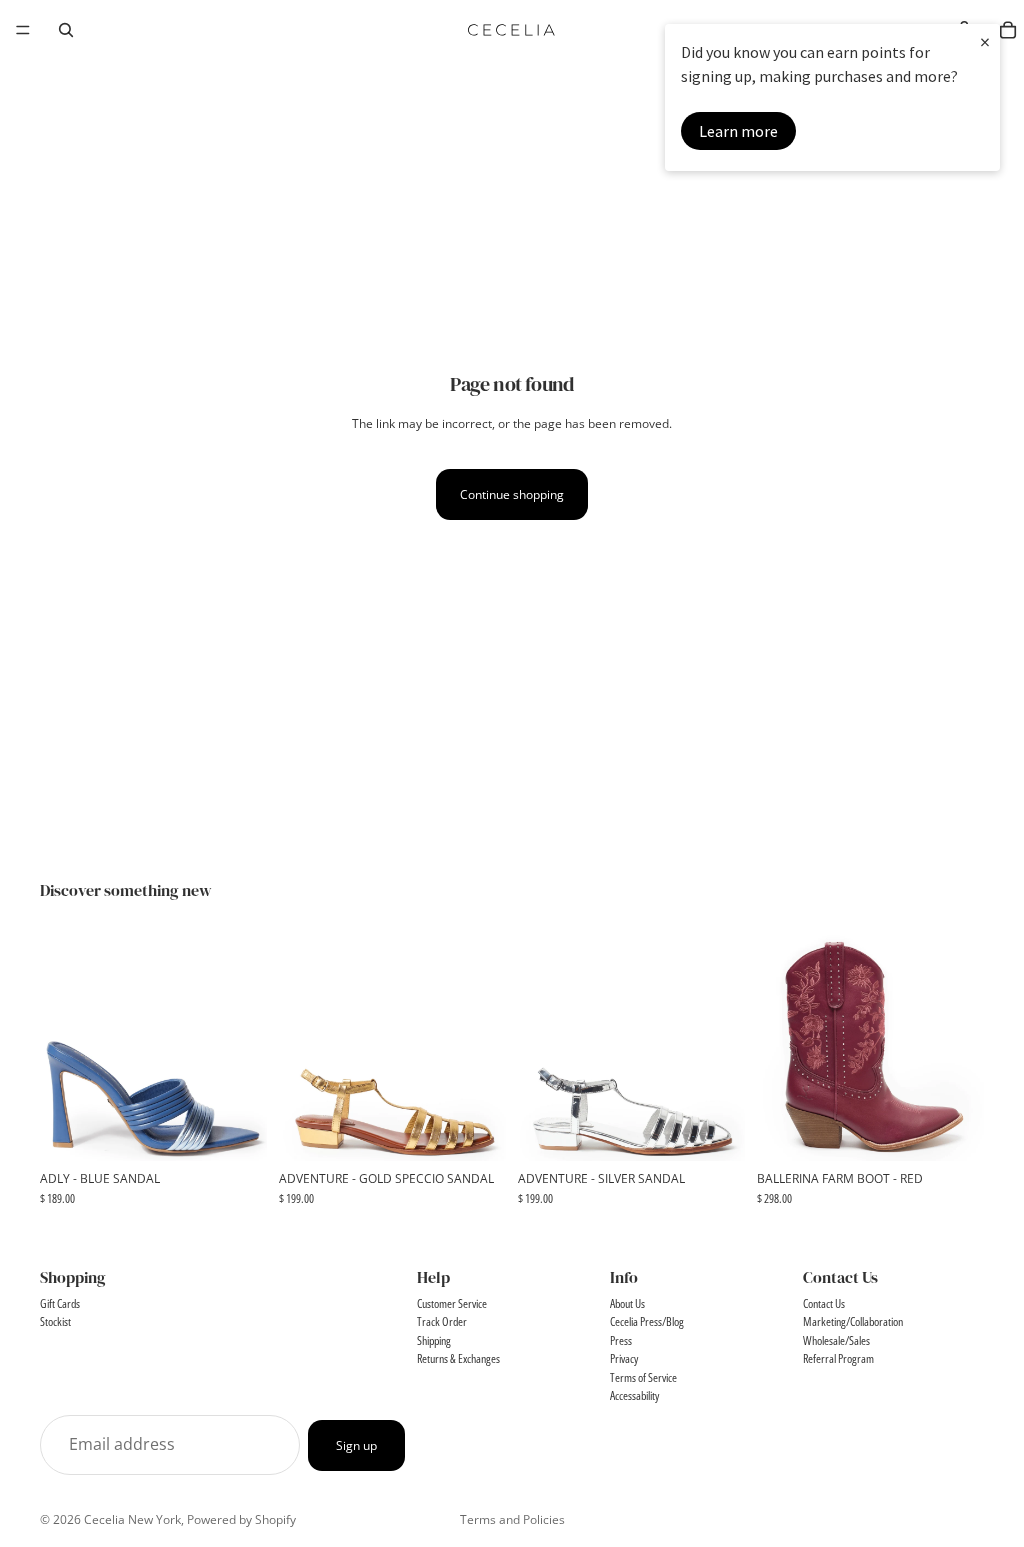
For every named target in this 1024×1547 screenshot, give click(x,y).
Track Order (442, 1321)
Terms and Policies (512, 1519)
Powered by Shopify (241, 1519)
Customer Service (452, 1303)
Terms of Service (643, 1377)
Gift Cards (60, 1303)
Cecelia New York (132, 1519)
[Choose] (236, 1130)
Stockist (55, 1321)
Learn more (738, 131)
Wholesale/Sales (836, 1340)
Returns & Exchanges (458, 1358)
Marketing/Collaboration (853, 1321)
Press (621, 1340)
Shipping (434, 1340)
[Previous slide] (62, 1047)
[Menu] (23, 30)
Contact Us (824, 1303)
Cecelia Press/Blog (647, 1321)
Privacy (624, 1358)
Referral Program (838, 1358)
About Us (627, 1303)
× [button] (985, 41)
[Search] (66, 30)
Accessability (634, 1395)
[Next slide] (245, 1047)
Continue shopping (512, 494)
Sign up (356, 1445)
